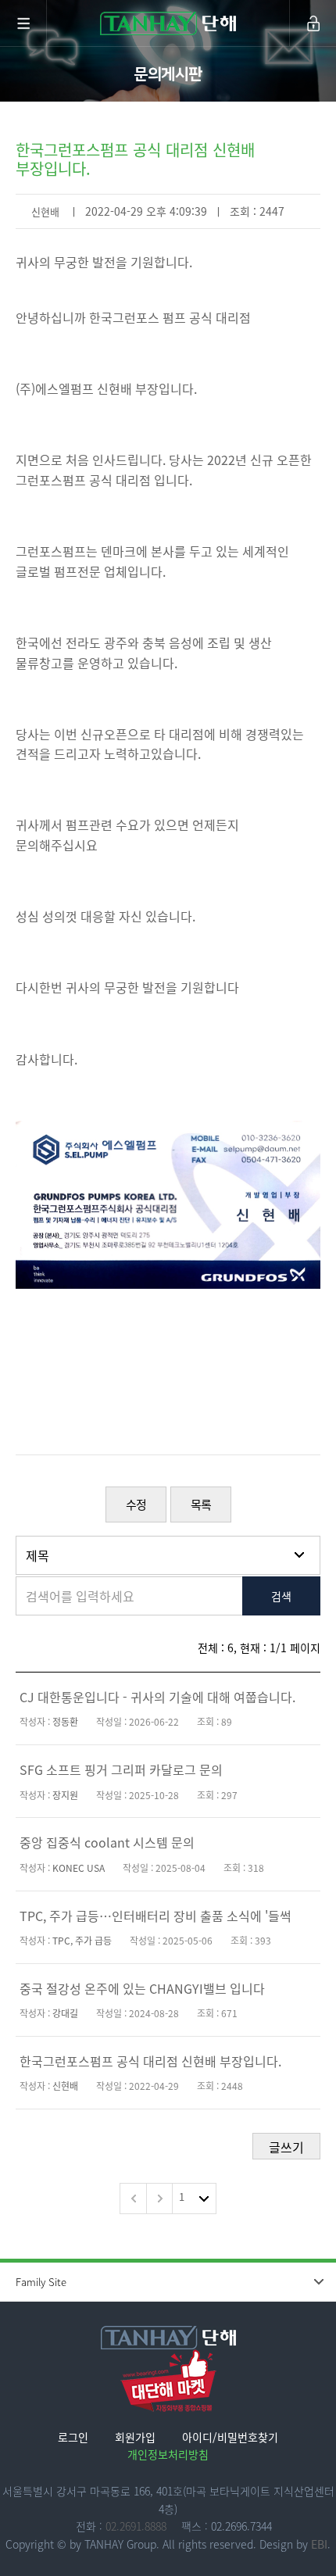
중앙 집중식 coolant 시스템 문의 (107, 1842)
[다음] (159, 2199)
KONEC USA (79, 1868)
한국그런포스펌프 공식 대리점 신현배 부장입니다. (150, 2061)
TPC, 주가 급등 (82, 1941)
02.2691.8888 (136, 2526)
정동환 (65, 1722)
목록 (201, 1504)
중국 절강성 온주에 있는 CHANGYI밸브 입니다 (142, 1988)
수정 (136, 1504)
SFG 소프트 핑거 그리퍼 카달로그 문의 (121, 1769)
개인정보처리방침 (168, 2454)
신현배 (45, 211)
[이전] (133, 2199)
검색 (281, 1596)
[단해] (168, 23)
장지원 (65, 1795)
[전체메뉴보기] (23, 23)
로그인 (73, 2437)
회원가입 (135, 2437)
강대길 (65, 2013)
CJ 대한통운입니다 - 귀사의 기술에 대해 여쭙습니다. (157, 1697)
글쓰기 (286, 2147)
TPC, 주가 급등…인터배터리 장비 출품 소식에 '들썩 (155, 1916)
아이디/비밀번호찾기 (230, 2437)
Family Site (41, 2282)
